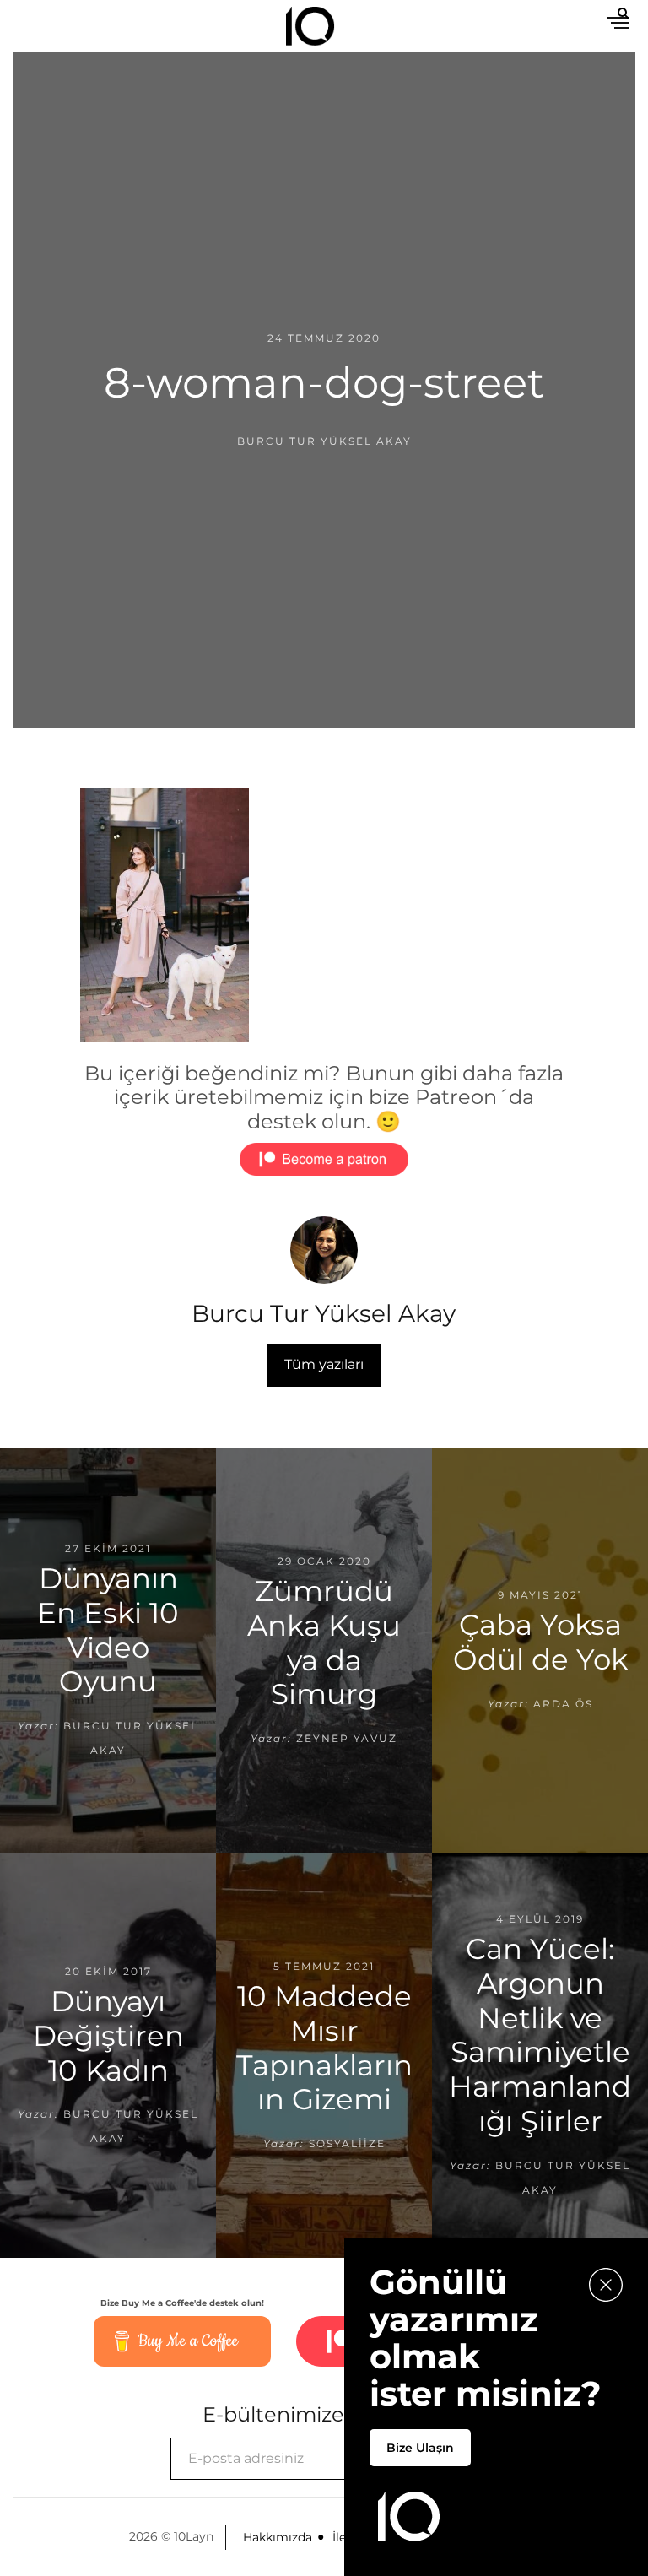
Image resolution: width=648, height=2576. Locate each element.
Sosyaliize (347, 2143)
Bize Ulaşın (420, 2448)
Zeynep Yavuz (347, 1738)
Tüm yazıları (324, 1364)
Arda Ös (563, 1704)
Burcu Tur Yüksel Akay (324, 441)
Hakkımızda (278, 2537)
